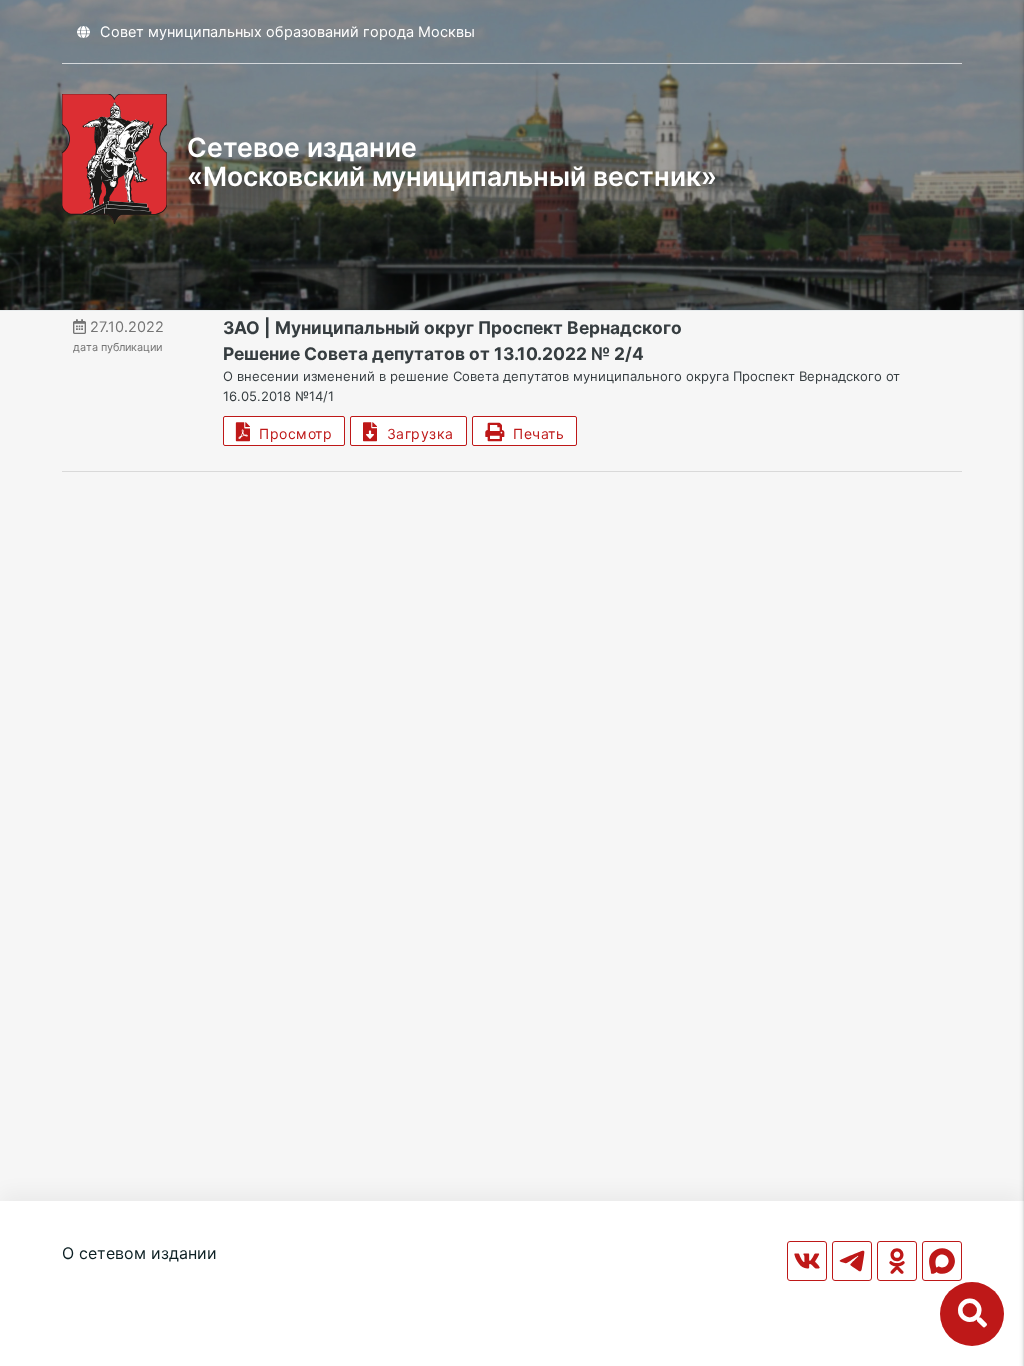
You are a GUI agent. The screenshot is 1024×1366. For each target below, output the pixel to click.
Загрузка (416, 433)
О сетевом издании (139, 1253)
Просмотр (291, 433)
